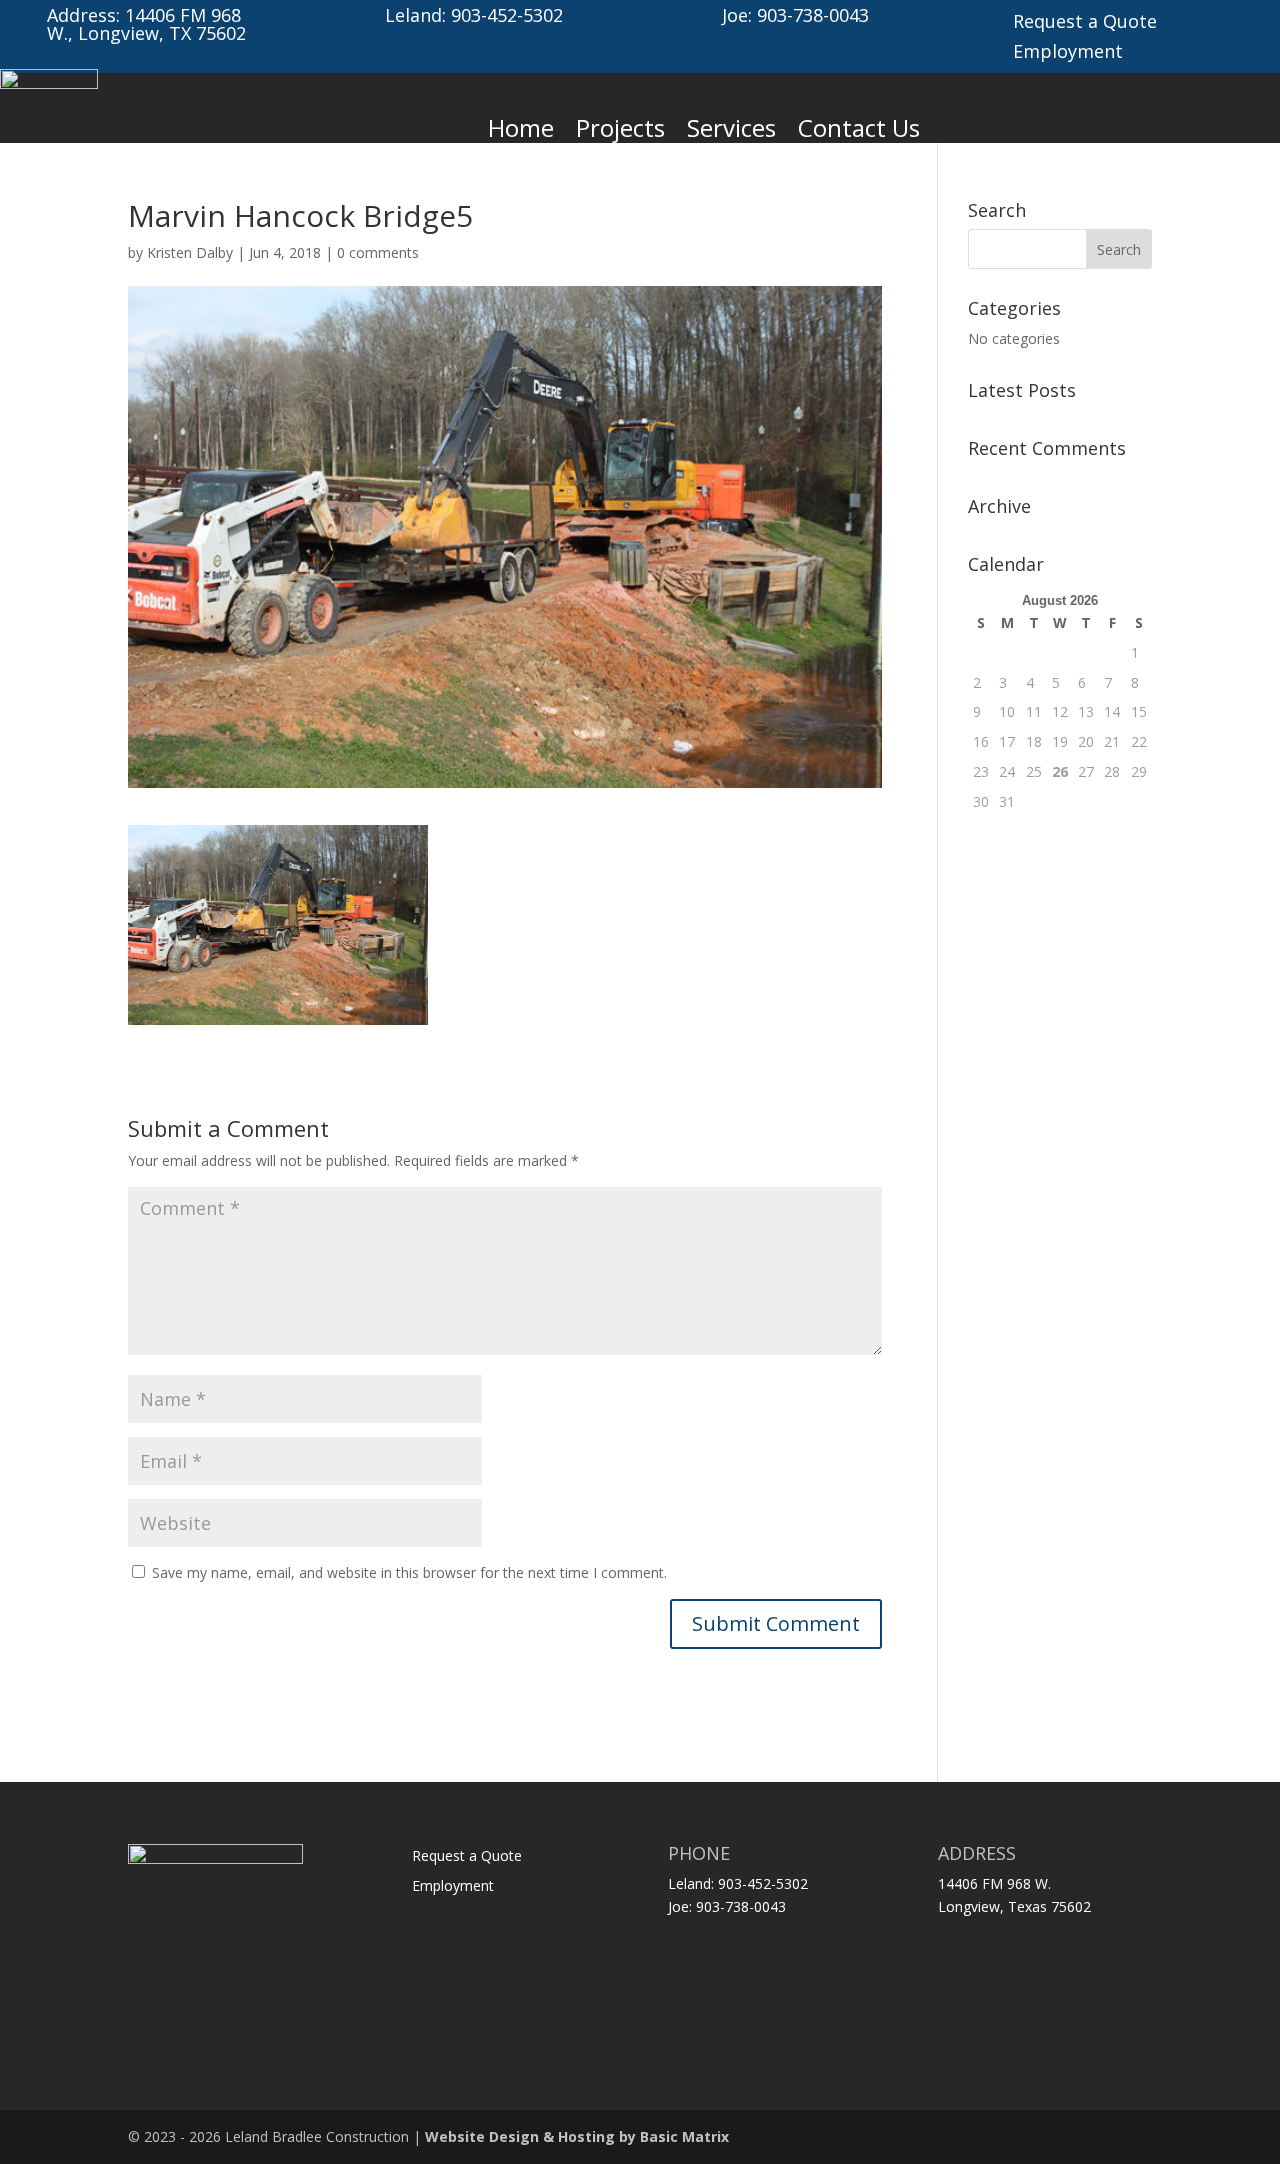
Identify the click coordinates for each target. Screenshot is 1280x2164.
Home (521, 127)
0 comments (378, 252)
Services (731, 127)
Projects (620, 127)
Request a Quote (1085, 23)
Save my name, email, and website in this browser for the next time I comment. (409, 1572)
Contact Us (859, 127)
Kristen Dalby (190, 252)
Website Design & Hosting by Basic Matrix (577, 2136)
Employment (1068, 53)
